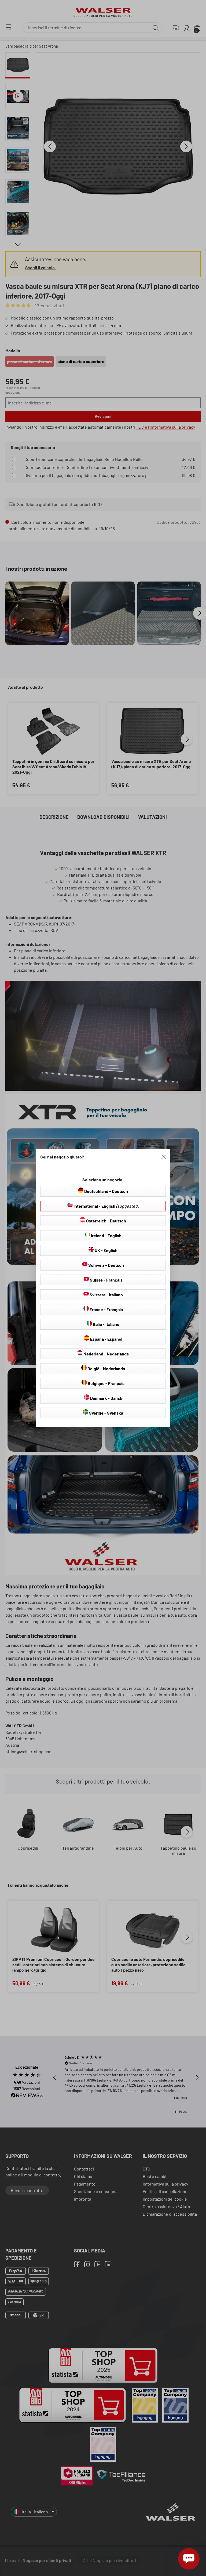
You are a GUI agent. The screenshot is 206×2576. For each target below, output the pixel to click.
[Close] (164, 1157)
